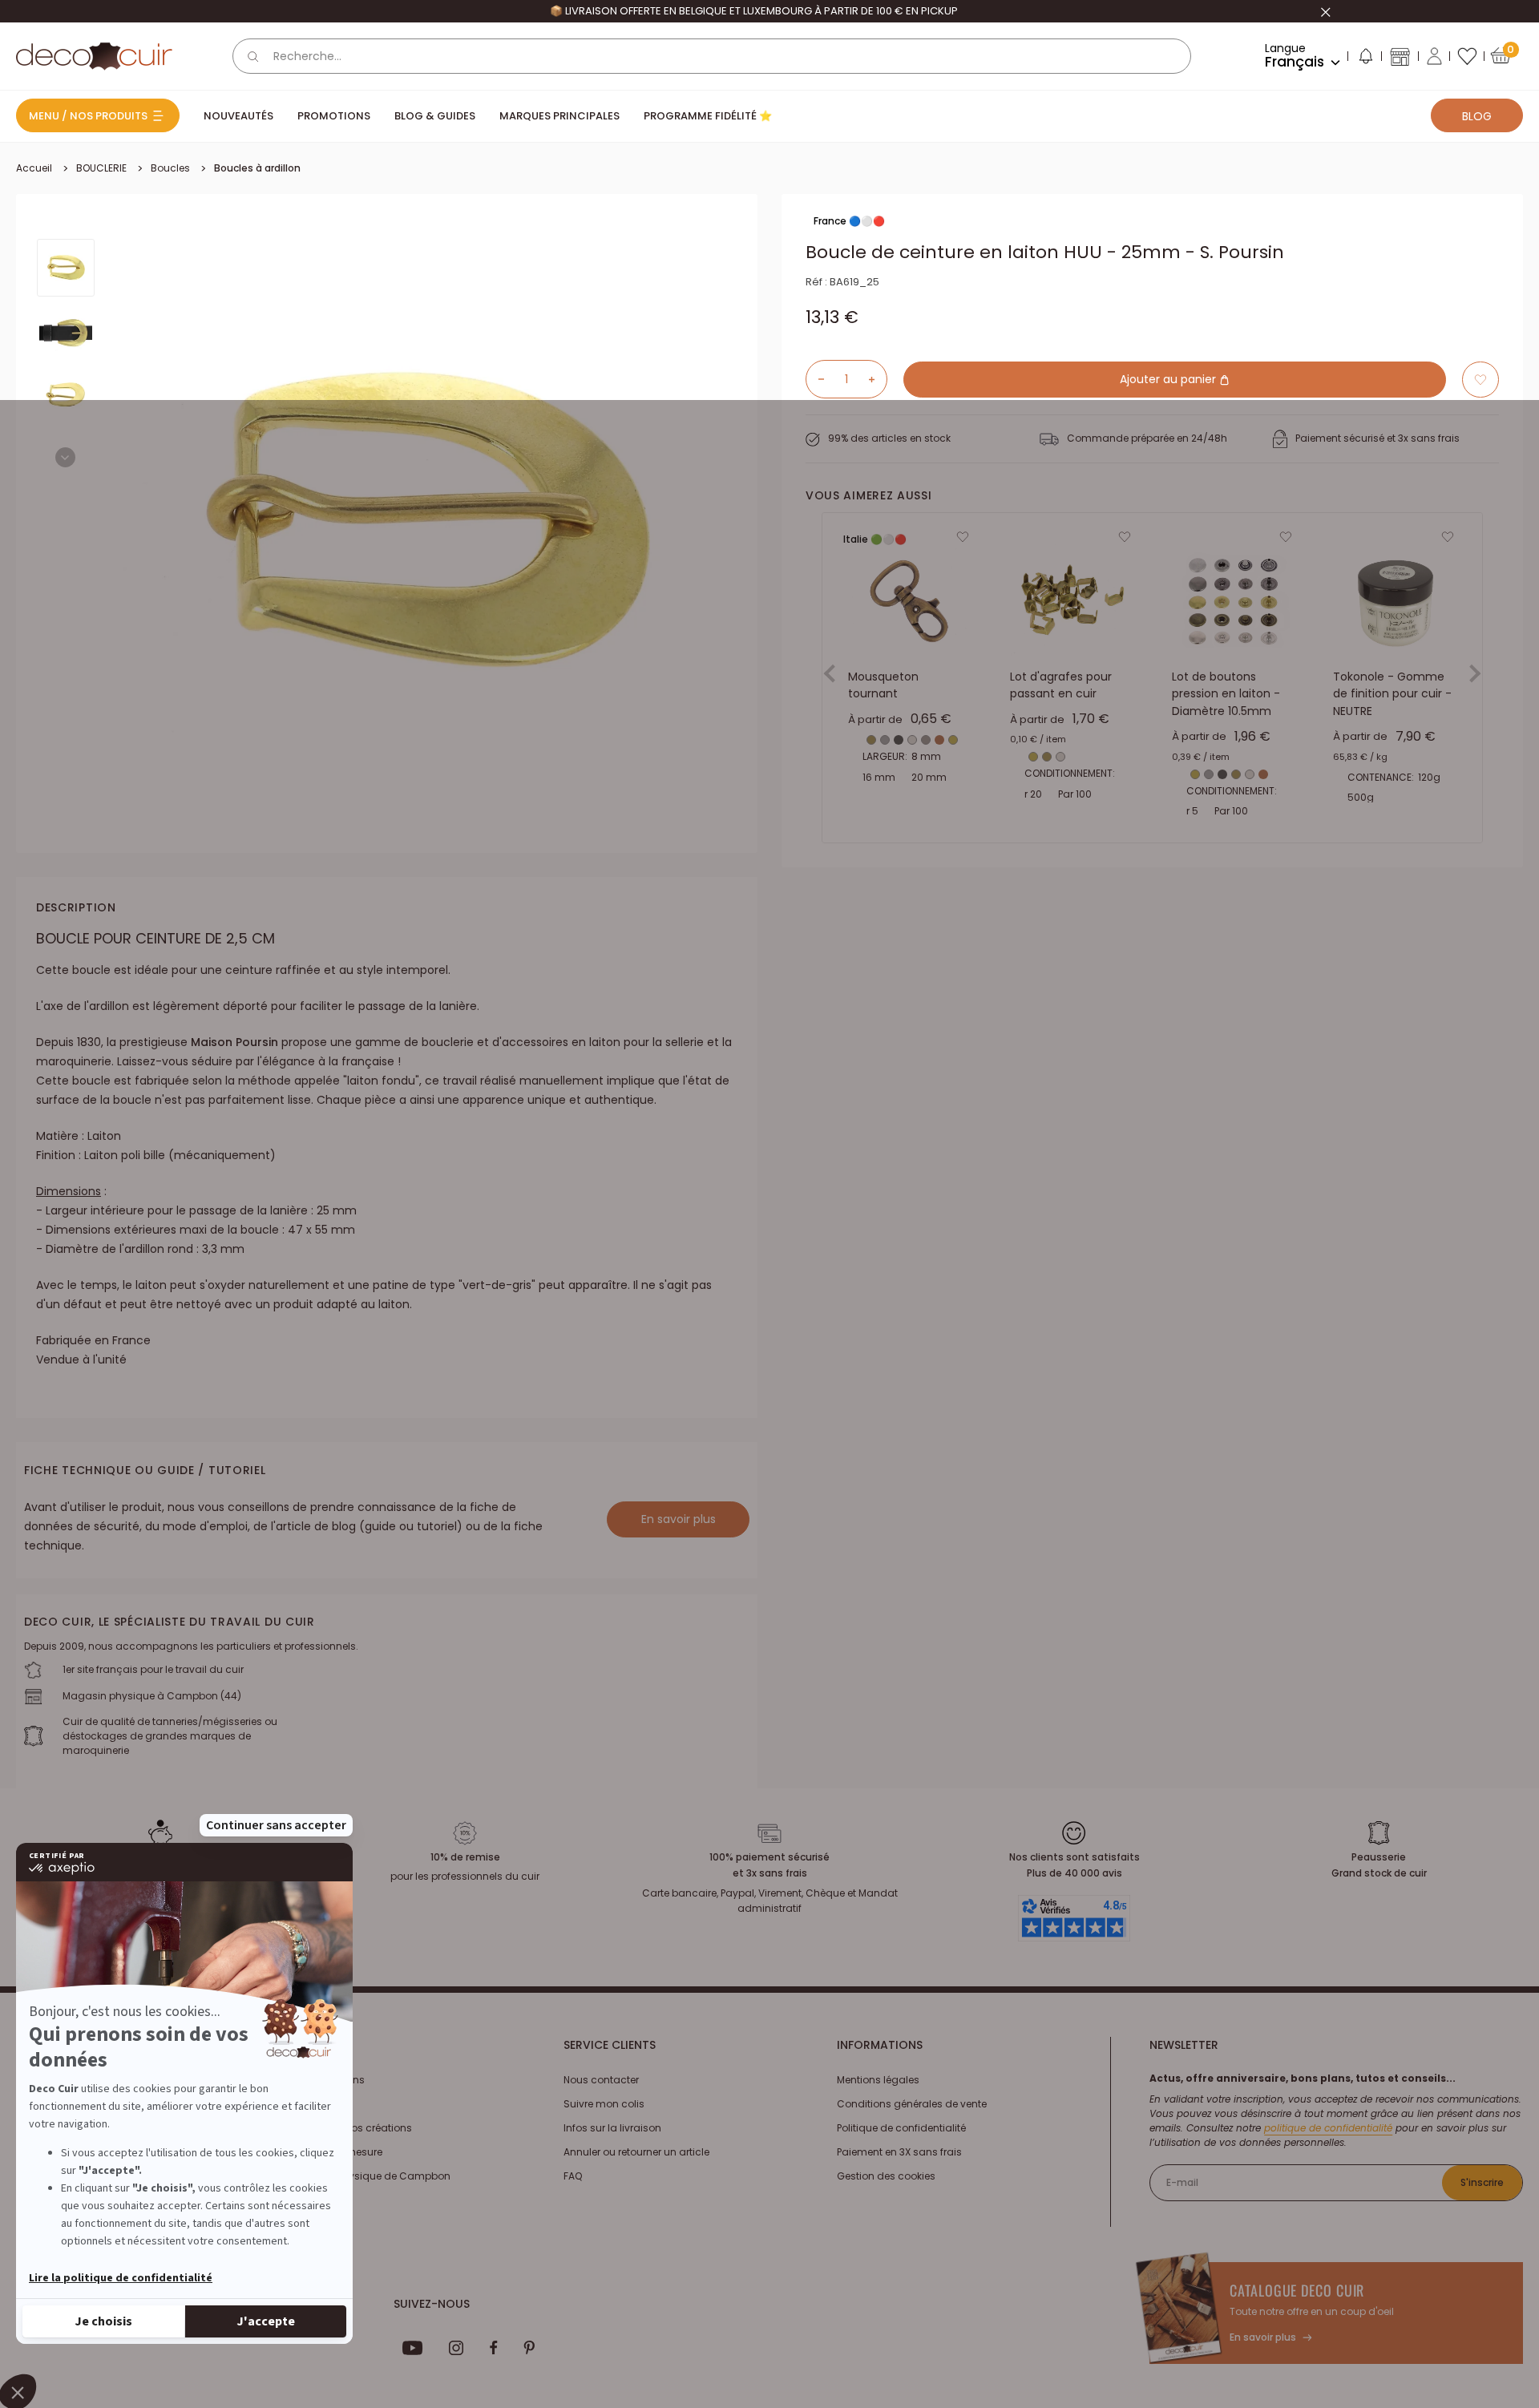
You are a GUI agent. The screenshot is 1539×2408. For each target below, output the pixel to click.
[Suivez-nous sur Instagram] (456, 2348)
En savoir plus (679, 1519)
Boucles (170, 168)
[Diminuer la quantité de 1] (815, 379)
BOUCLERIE (101, 168)
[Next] (65, 457)
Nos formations (327, 2080)
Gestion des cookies (886, 2176)
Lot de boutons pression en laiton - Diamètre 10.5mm (1226, 694)
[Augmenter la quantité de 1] (878, 379)
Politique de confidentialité (901, 2128)
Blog (1477, 116)
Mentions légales (878, 2080)
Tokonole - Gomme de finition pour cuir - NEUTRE (1392, 694)
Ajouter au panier (1169, 379)
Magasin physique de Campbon (370, 2176)
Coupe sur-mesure (336, 2152)
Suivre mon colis (604, 2104)
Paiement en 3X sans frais (899, 2152)
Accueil (34, 168)
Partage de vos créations (351, 2128)
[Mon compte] (1434, 56)
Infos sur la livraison (612, 2128)
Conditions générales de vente (912, 2104)
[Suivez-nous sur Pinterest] (529, 2348)
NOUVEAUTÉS (238, 116)
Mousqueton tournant (883, 685)
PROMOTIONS (334, 116)
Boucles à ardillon (257, 168)
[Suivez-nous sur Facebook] (493, 2348)
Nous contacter (601, 2080)
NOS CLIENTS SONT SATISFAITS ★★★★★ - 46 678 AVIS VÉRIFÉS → (754, 11)
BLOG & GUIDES (435, 116)
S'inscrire (1482, 2182)
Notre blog (314, 2104)
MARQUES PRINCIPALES (559, 116)
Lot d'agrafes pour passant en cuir (1061, 685)
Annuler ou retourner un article (636, 2152)
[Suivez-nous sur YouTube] (413, 2348)
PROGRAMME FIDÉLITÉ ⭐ (708, 116)
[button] (1365, 59)
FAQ (573, 2176)
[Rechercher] (253, 56)
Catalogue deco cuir (1297, 2290)
